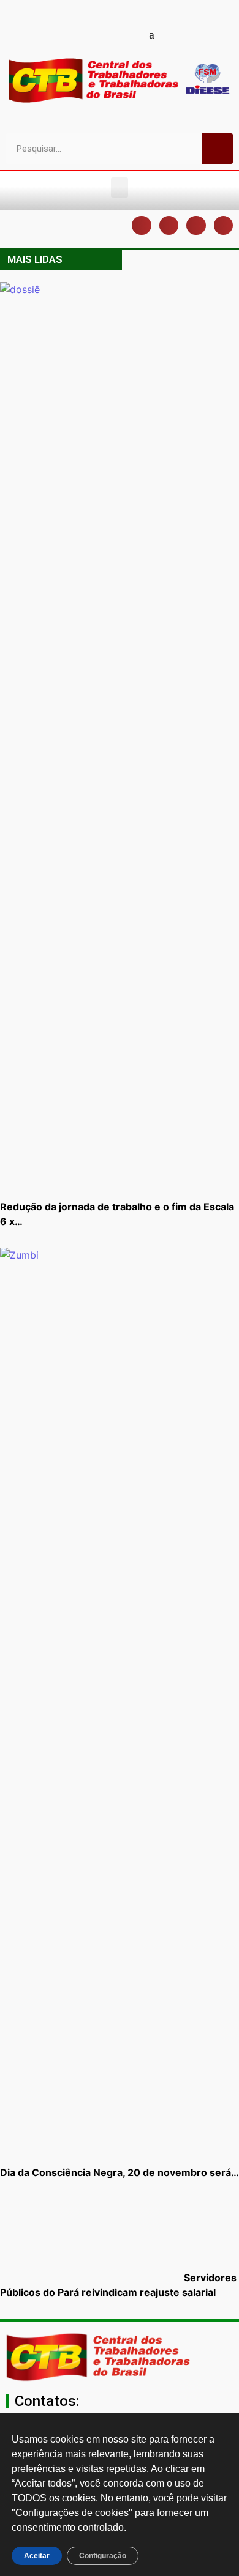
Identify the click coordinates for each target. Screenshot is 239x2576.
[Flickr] (131, 34)
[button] (120, 187)
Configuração (103, 2556)
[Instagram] (109, 34)
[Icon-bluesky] (152, 34)
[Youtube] (88, 34)
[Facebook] (66, 34)
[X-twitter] (173, 34)
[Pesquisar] (218, 149)
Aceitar (37, 2556)
